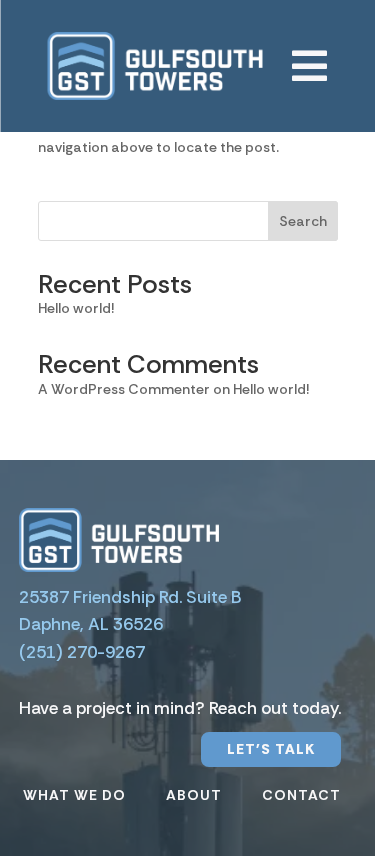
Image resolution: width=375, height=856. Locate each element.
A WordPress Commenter (124, 389)
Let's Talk (271, 749)
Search (303, 221)
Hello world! (76, 308)
